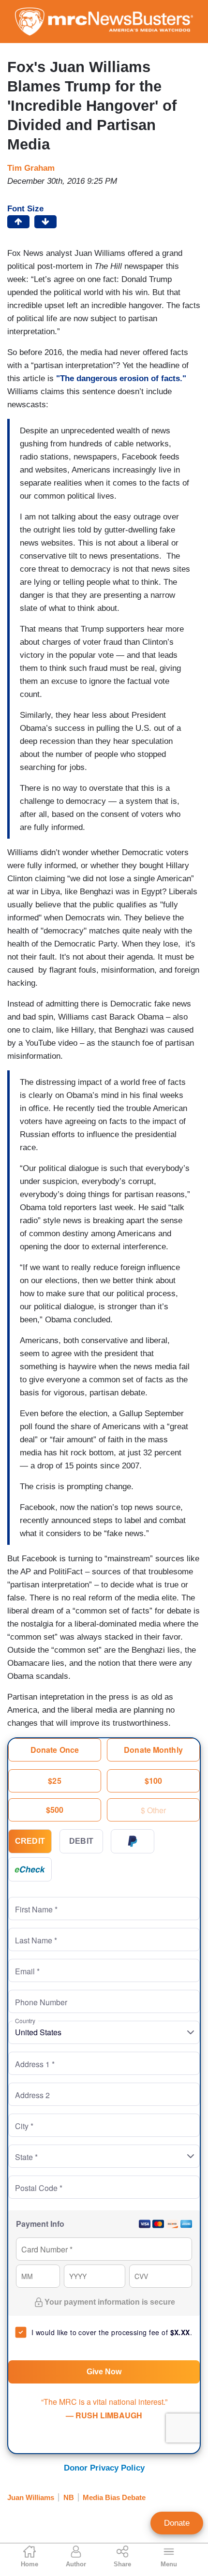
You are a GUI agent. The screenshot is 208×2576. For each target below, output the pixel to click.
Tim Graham (31, 168)
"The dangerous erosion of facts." (121, 378)
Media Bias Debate (114, 2497)
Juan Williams (31, 2497)
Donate (177, 2523)
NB (69, 2497)
